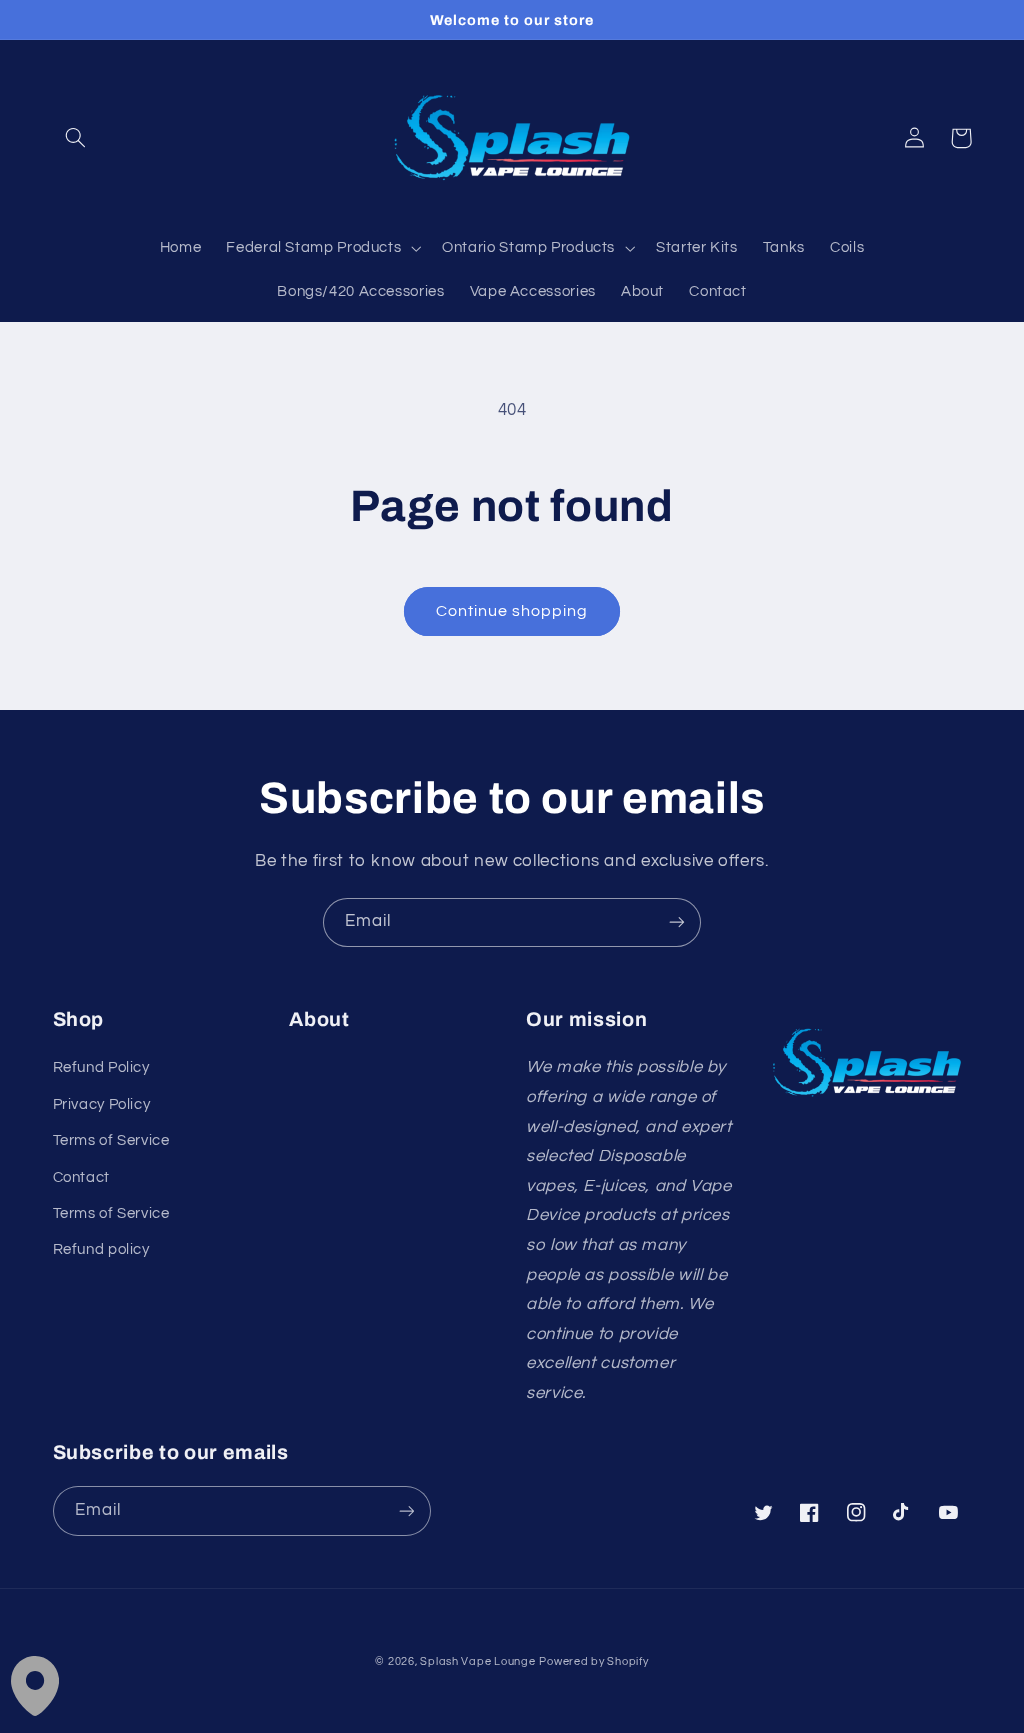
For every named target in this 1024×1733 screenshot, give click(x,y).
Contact (81, 1177)
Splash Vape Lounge (477, 1661)
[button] (76, 138)
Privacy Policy (102, 1104)
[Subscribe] (677, 922)
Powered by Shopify (593, 1661)
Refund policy (101, 1249)
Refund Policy (101, 1067)
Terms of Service (111, 1140)
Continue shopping (512, 611)
